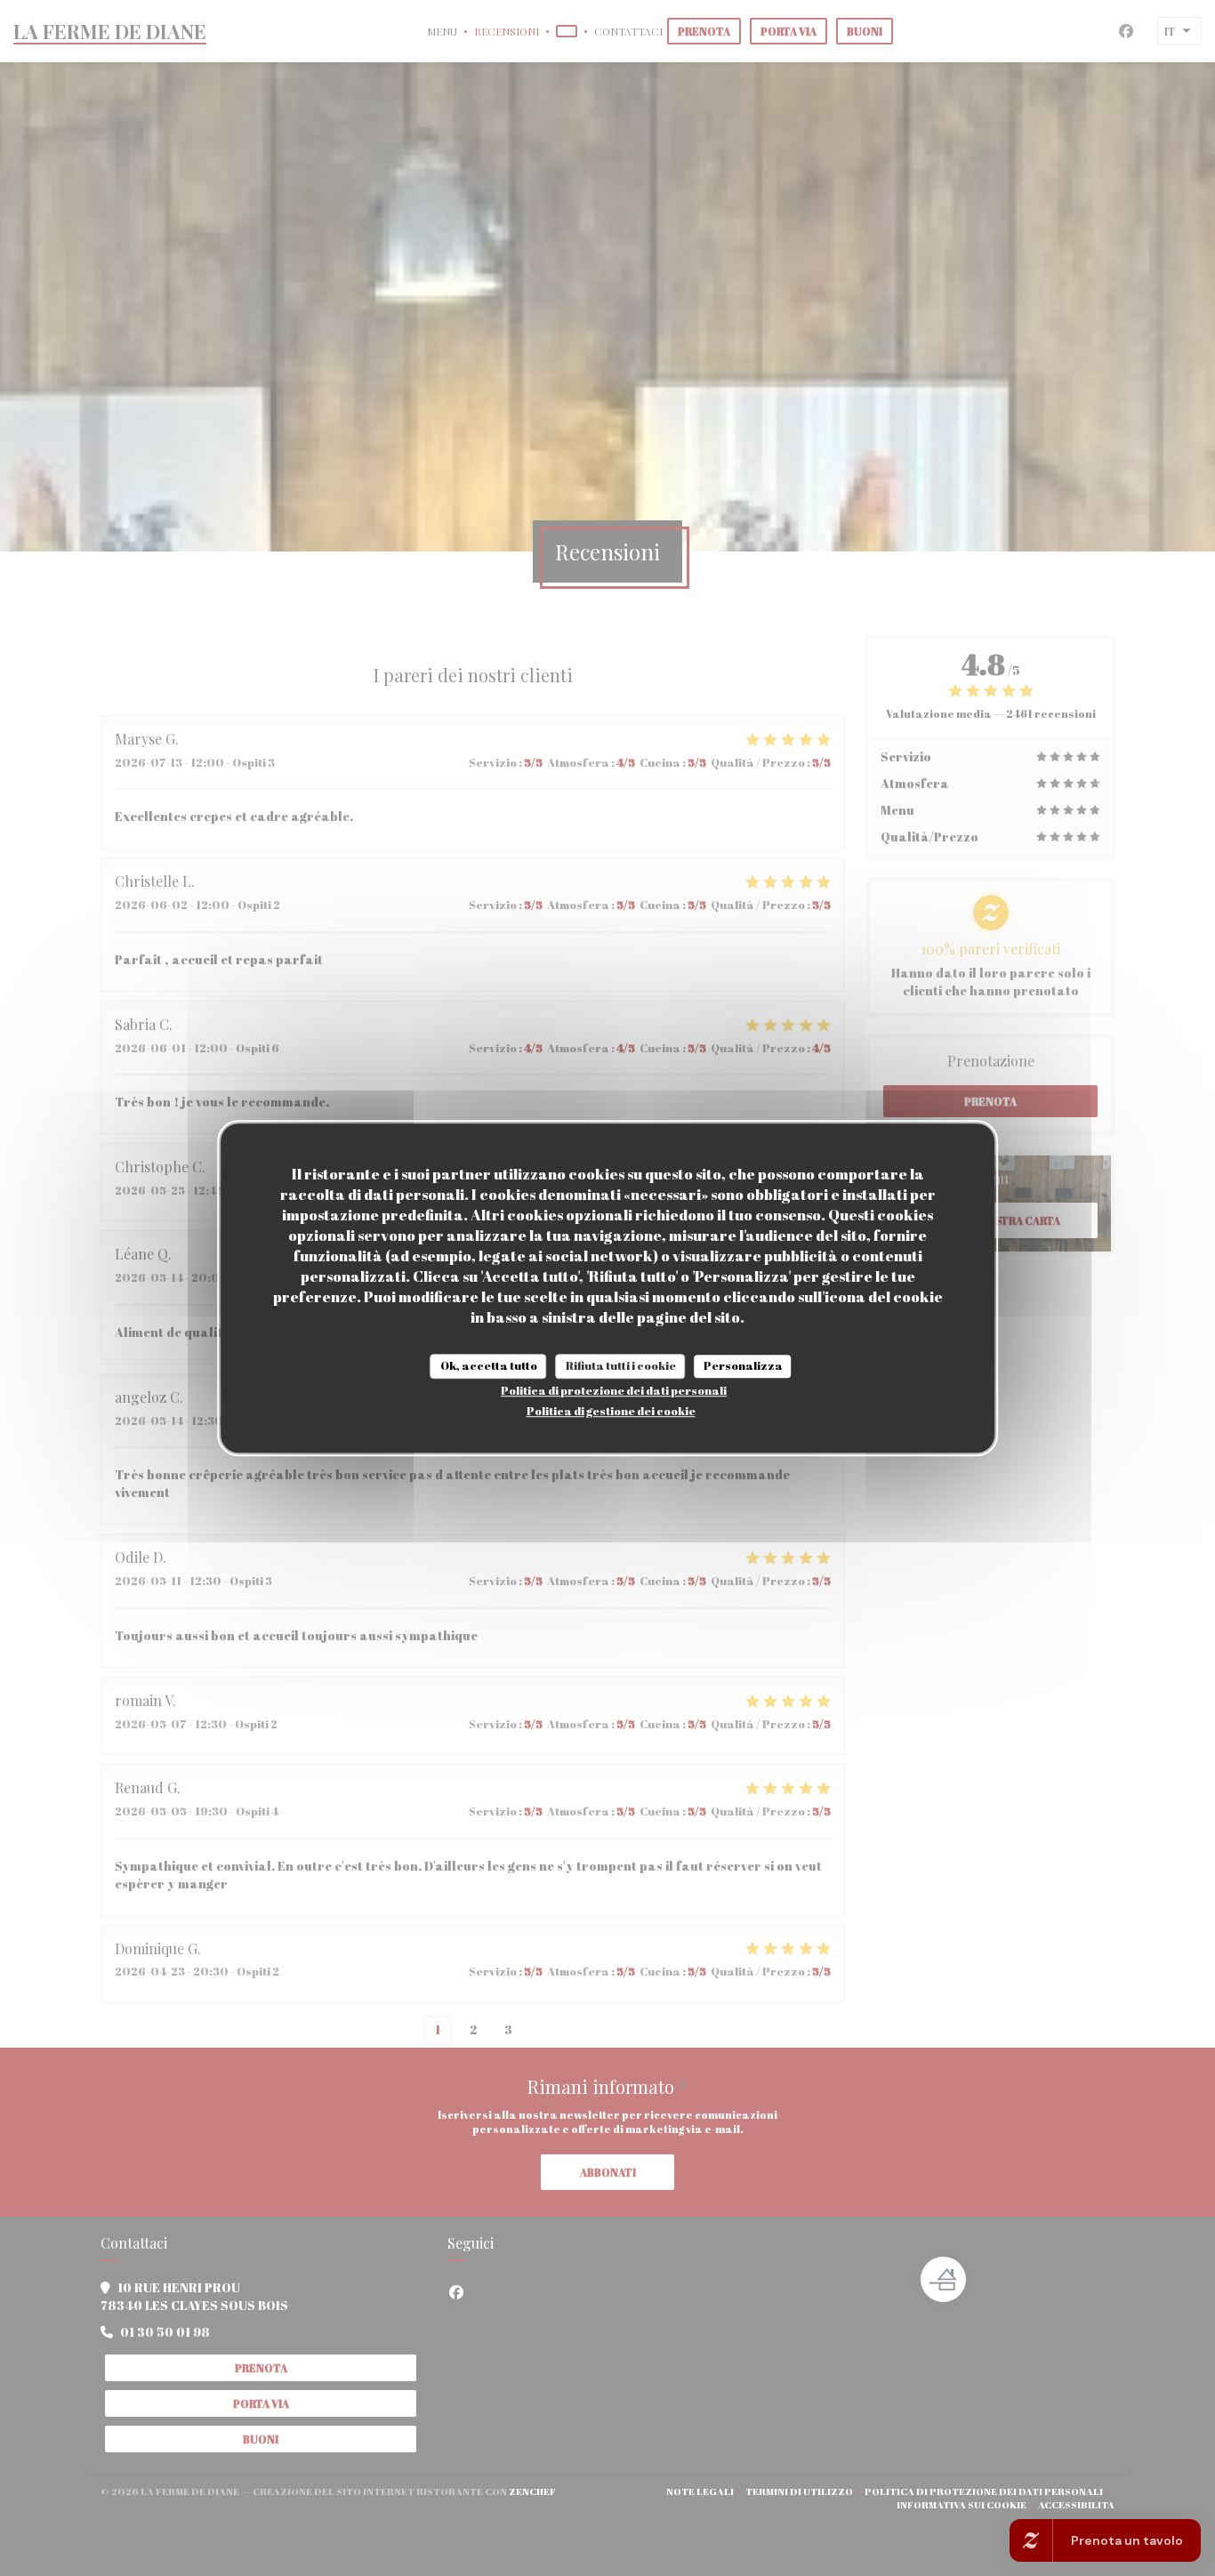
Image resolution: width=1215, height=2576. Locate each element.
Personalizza (743, 1365)
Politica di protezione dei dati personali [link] (614, 1390)
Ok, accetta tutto (489, 1365)
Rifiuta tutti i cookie (621, 1365)
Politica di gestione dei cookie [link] (611, 1411)
